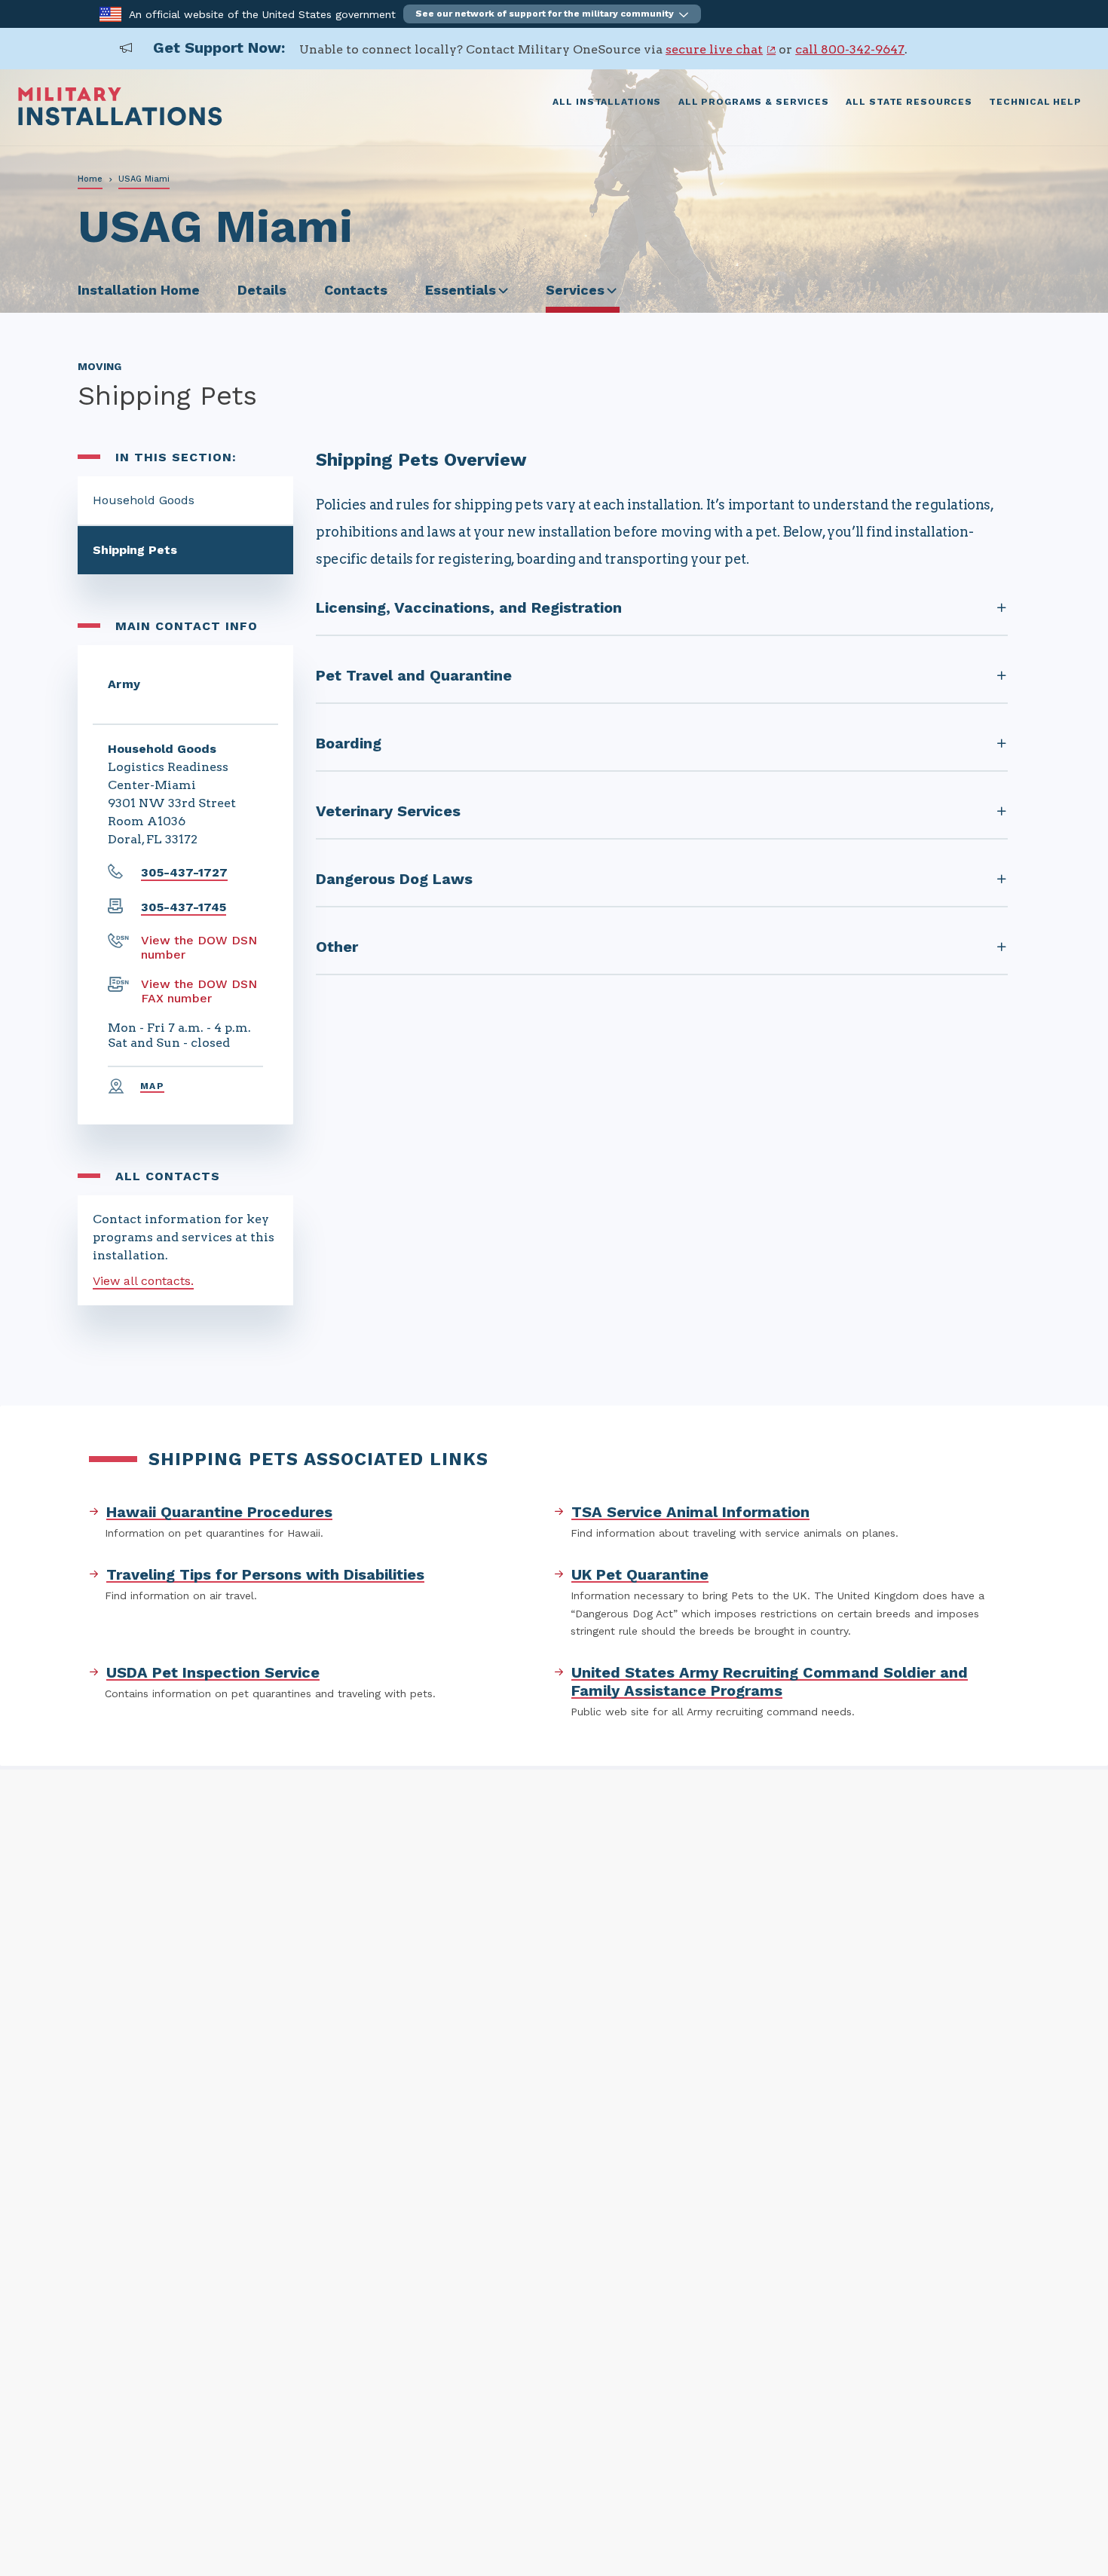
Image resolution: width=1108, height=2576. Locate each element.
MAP (152, 1086)
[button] (552, 14)
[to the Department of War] (110, 13)
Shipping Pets (135, 550)
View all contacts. (143, 1281)
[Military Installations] (120, 122)
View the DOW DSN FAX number (199, 991)
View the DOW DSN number (199, 947)
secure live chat (714, 49)
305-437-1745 (184, 907)
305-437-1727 (184, 872)
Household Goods (144, 500)
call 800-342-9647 (850, 49)
